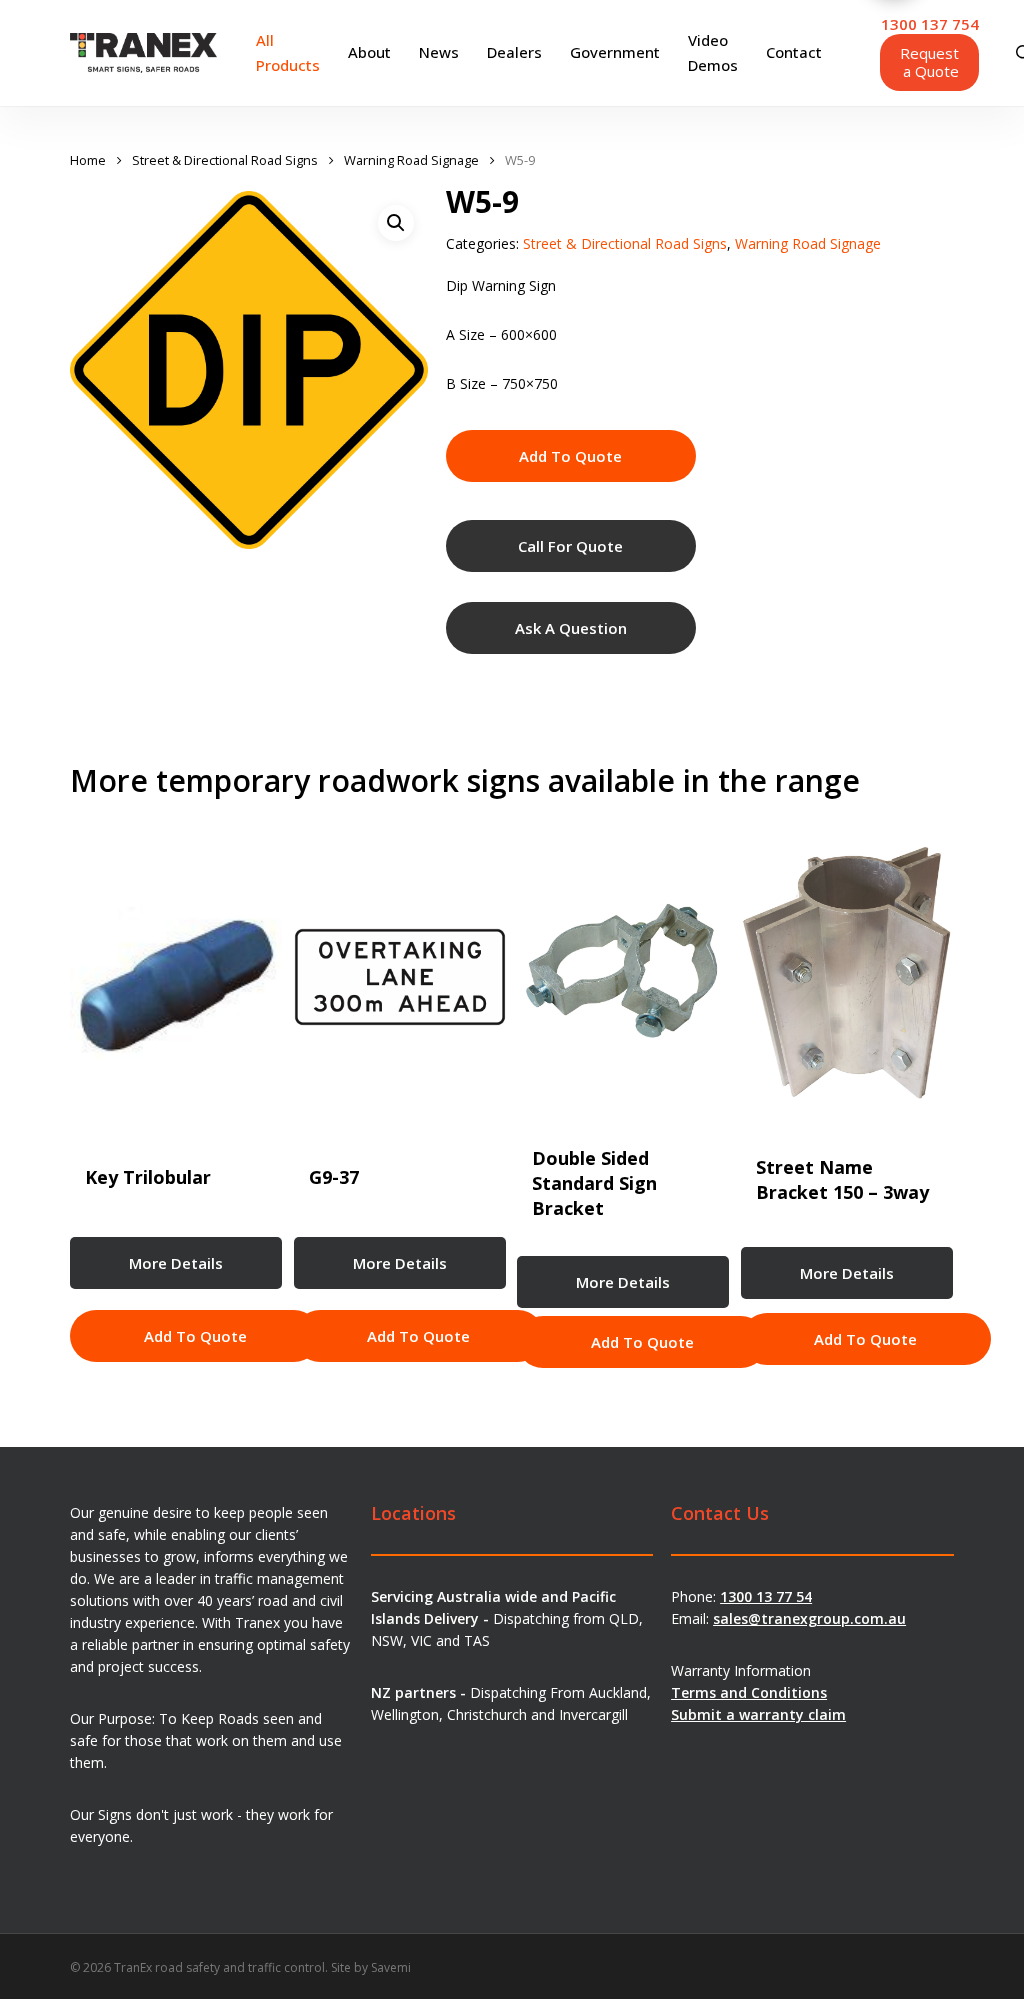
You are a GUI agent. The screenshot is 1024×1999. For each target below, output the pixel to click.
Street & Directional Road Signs (225, 160)
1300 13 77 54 (766, 1596)
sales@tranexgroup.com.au (809, 1618)
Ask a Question (571, 628)
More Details (176, 1263)
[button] (396, 223)
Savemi (391, 1967)
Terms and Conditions (749, 1692)
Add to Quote (570, 456)
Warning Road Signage (411, 160)
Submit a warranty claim (758, 1714)
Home (88, 160)
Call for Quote (570, 546)
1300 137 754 (930, 24)
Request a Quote (929, 62)
